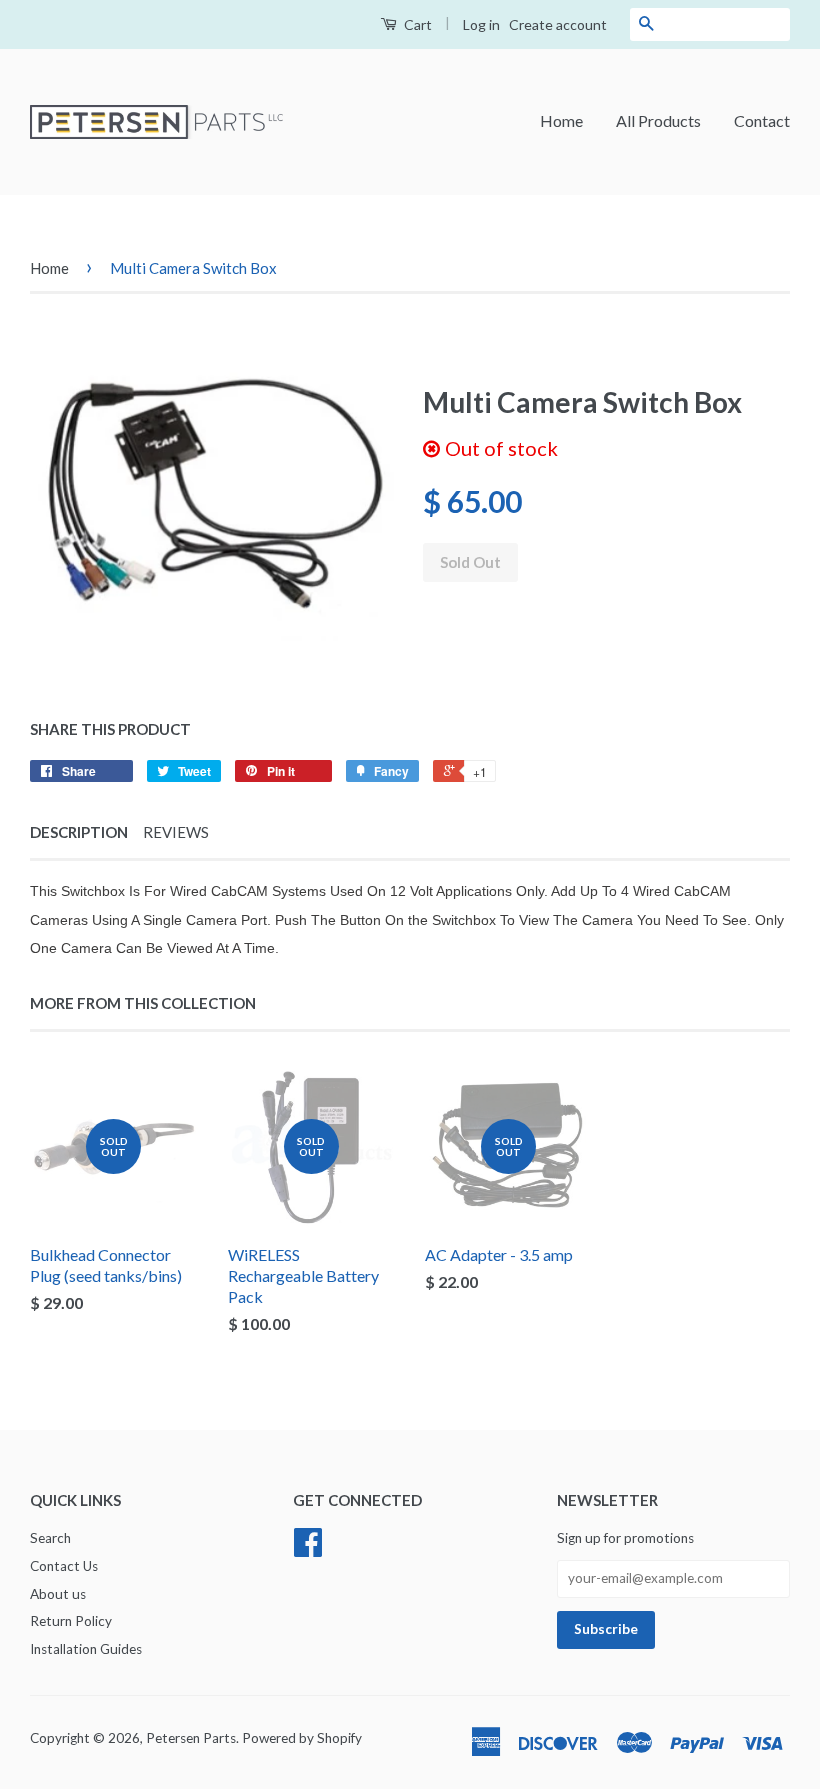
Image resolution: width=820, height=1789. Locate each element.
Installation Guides (86, 1649)
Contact (762, 120)
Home (561, 120)
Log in (481, 24)
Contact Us (64, 1566)
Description (79, 832)
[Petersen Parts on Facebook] (308, 1549)
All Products (658, 120)
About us (58, 1594)
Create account (558, 24)
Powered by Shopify (302, 1738)
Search (50, 1538)
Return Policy (71, 1621)
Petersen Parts (191, 1738)
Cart (416, 24)
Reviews (176, 832)
